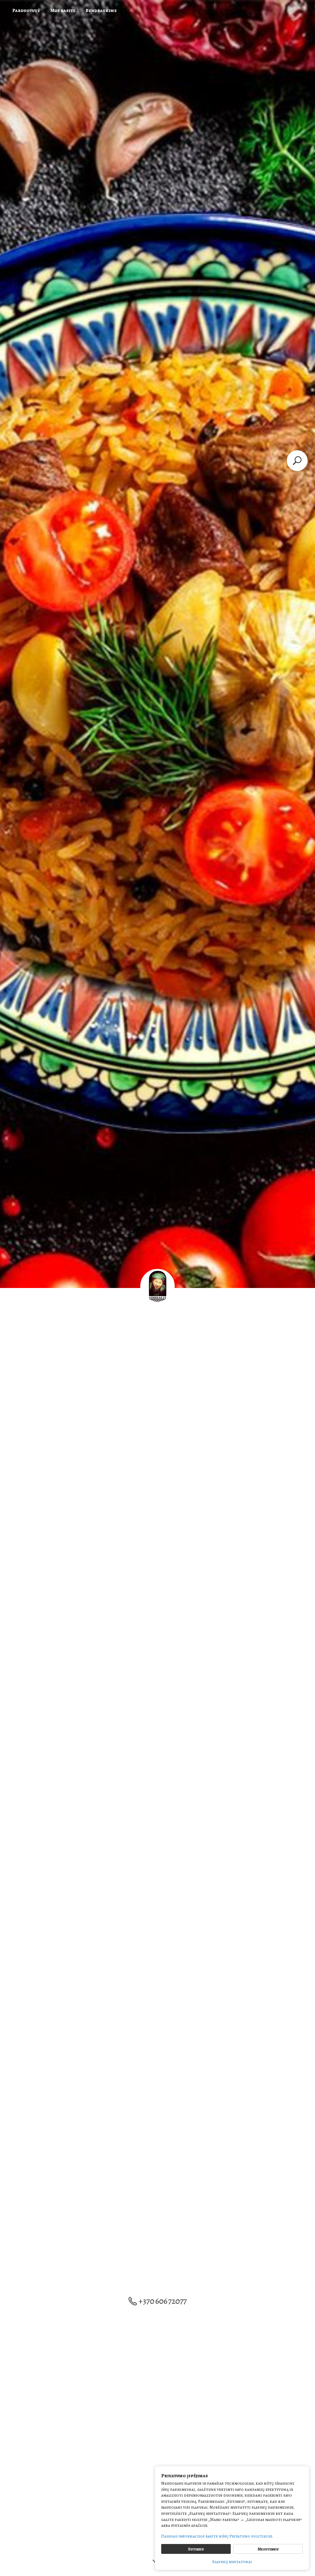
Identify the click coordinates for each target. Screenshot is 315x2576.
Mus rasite (63, 10)
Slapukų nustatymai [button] (232, 2562)
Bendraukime (101, 10)
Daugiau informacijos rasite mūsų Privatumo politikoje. (217, 2536)
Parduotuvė (26, 10)
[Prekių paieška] (297, 461)
